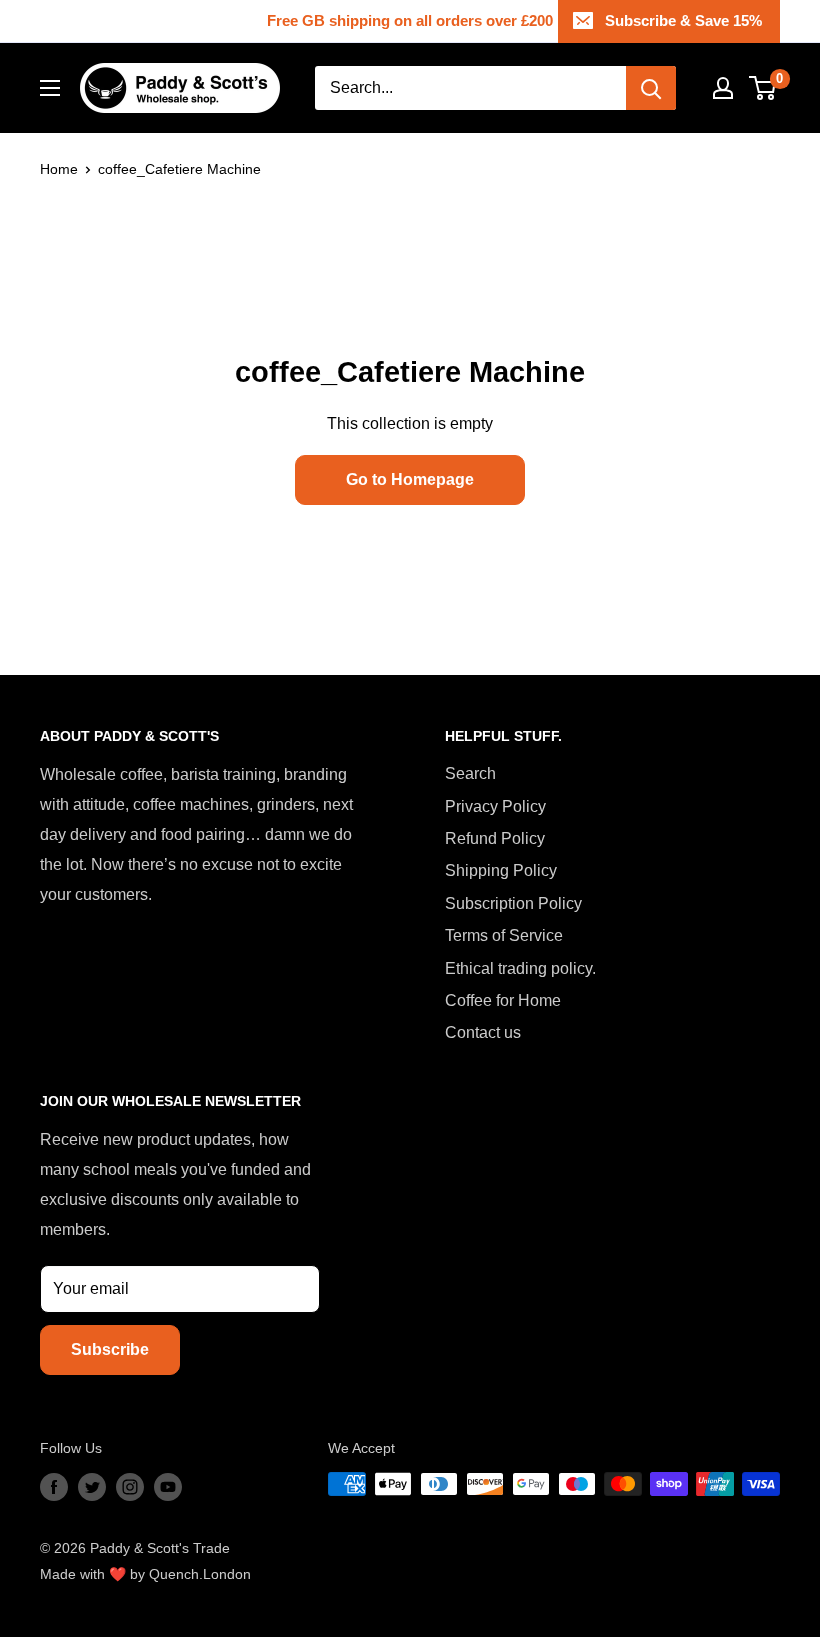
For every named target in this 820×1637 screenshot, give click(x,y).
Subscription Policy (513, 903)
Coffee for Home (503, 1000)
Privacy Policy (495, 806)
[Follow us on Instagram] (130, 1486)
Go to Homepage (410, 479)
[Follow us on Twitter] (92, 1486)
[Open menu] (50, 88)
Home (59, 169)
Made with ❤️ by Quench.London (145, 1574)
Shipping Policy (501, 870)
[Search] (651, 88)
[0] (763, 88)
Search (470, 773)
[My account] (723, 88)
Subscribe (110, 1349)
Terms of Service (504, 935)
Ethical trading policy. (520, 968)
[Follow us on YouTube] (168, 1486)
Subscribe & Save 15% (683, 20)
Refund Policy (495, 838)
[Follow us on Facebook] (54, 1486)
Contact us (483, 1032)
